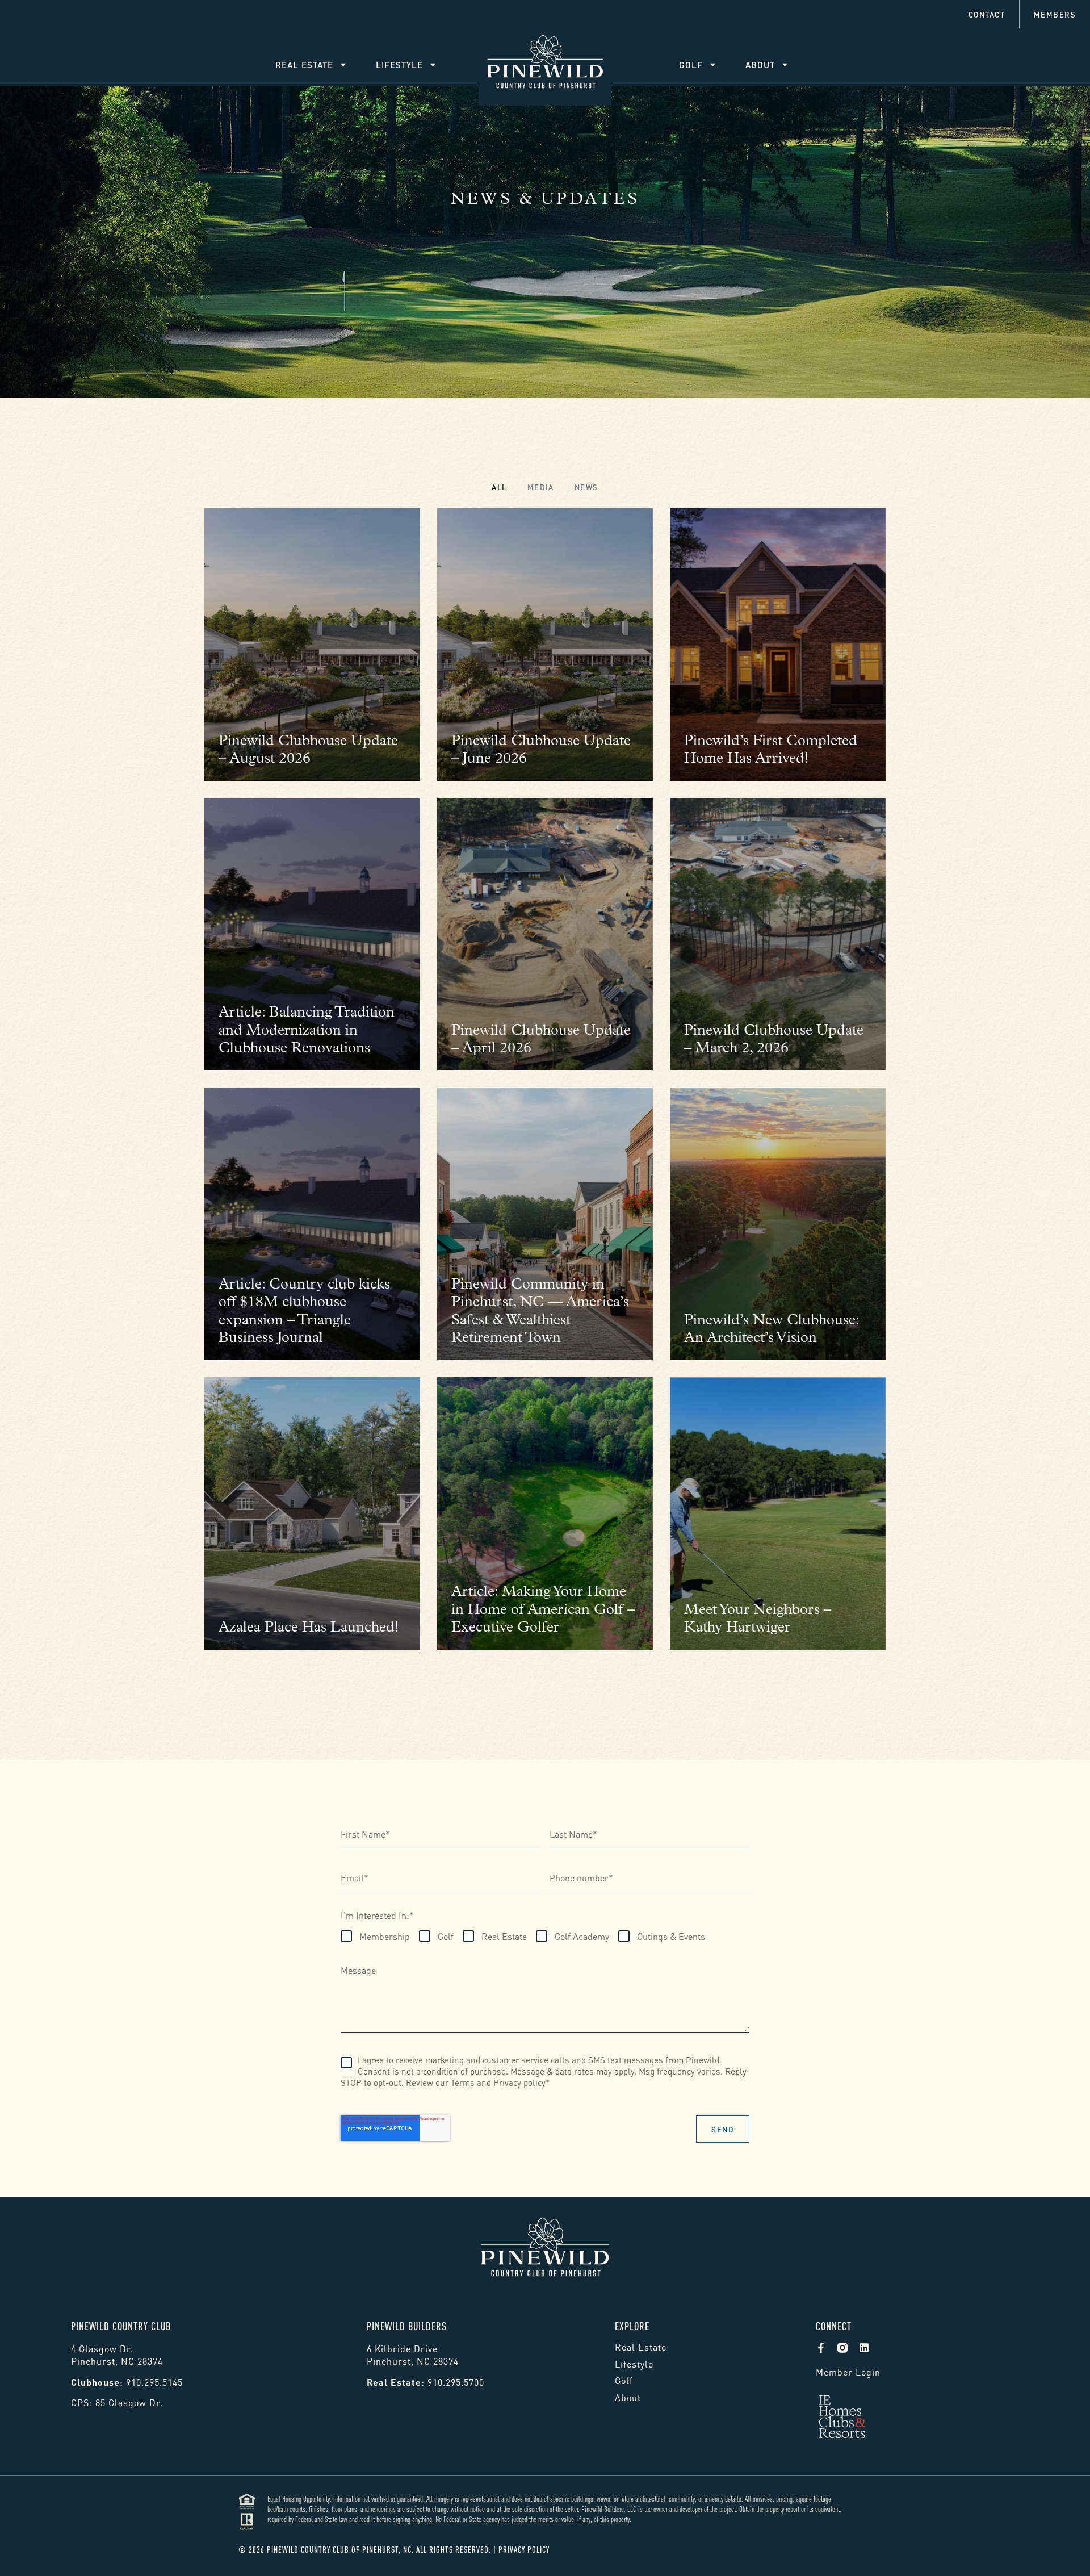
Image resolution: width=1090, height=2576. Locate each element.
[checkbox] (523, 1934)
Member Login (848, 2371)
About (760, 64)
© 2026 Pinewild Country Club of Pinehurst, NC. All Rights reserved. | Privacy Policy (394, 2549)
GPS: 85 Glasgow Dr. (117, 2402)
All (499, 487)
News (586, 487)
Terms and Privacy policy (498, 2082)
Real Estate (304, 64)
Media (541, 487)
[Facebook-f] (821, 2348)
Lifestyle (399, 64)
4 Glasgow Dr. (102, 2348)
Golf (691, 64)
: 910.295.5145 (127, 2381)
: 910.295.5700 (425, 2381)
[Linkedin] (864, 2348)
